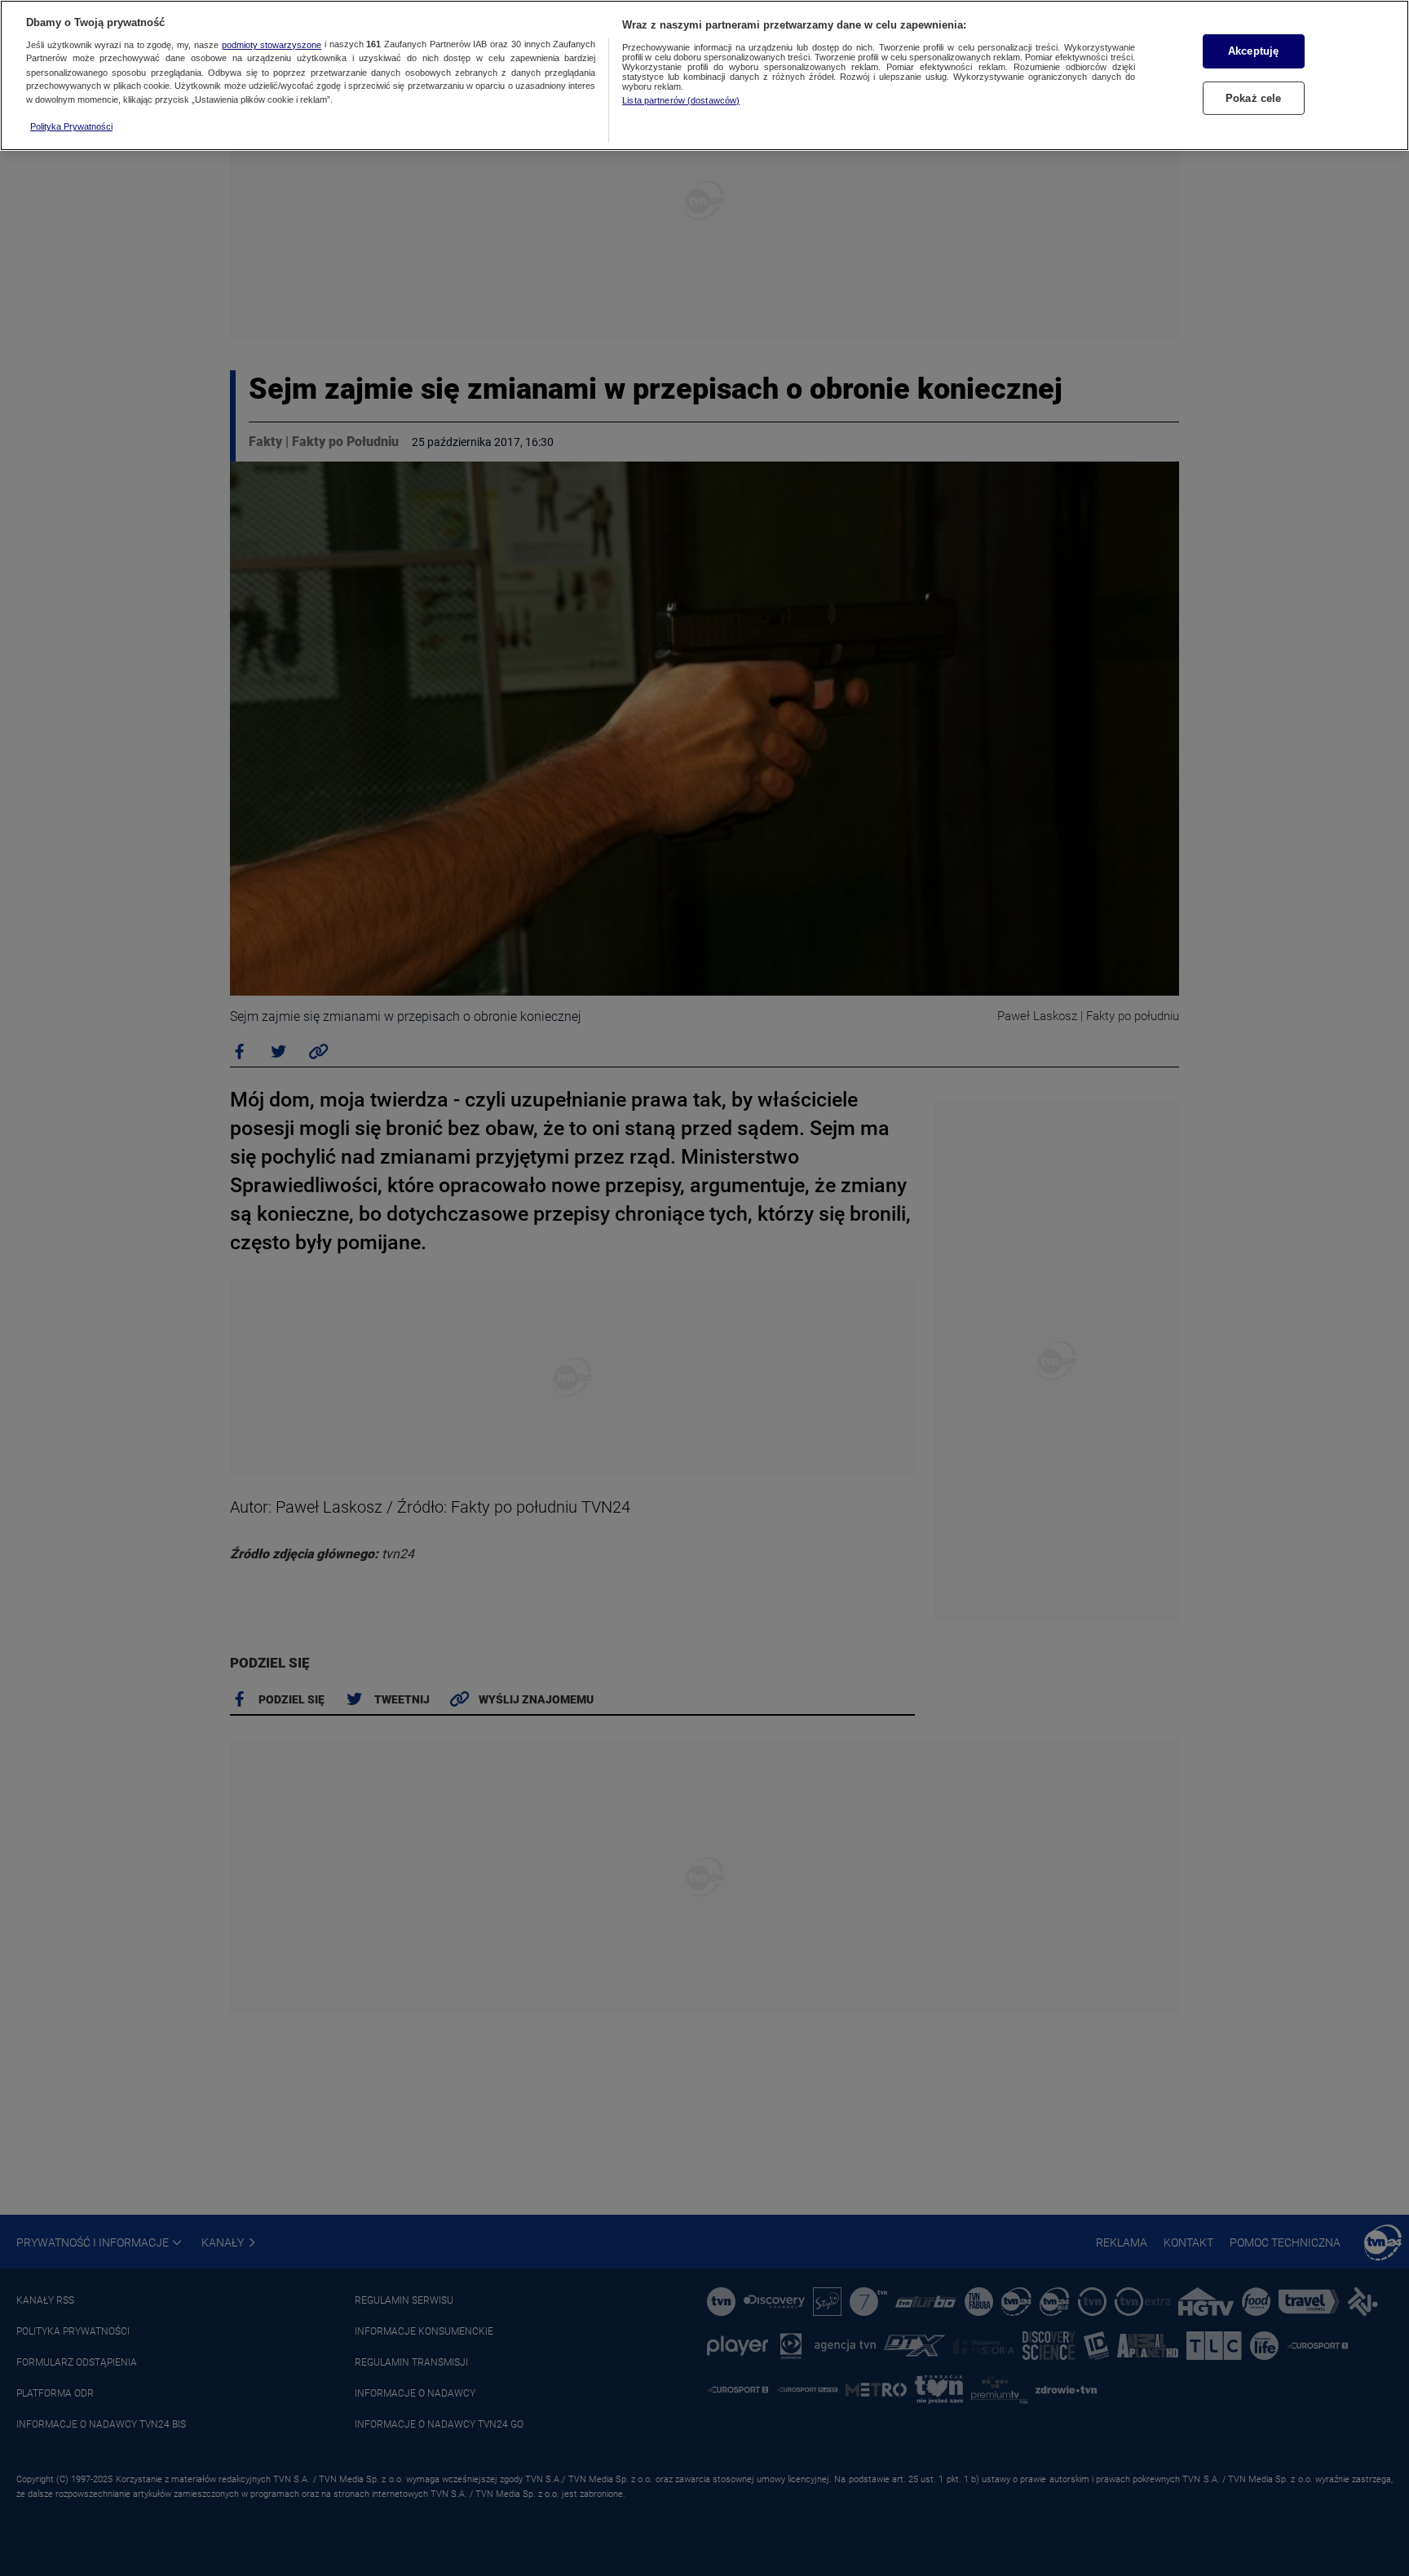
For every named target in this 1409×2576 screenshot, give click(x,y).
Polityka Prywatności (71, 126)
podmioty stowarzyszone (272, 45)
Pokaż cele (1253, 97)
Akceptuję (1253, 51)
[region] (704, 75)
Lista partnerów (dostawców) (681, 100)
